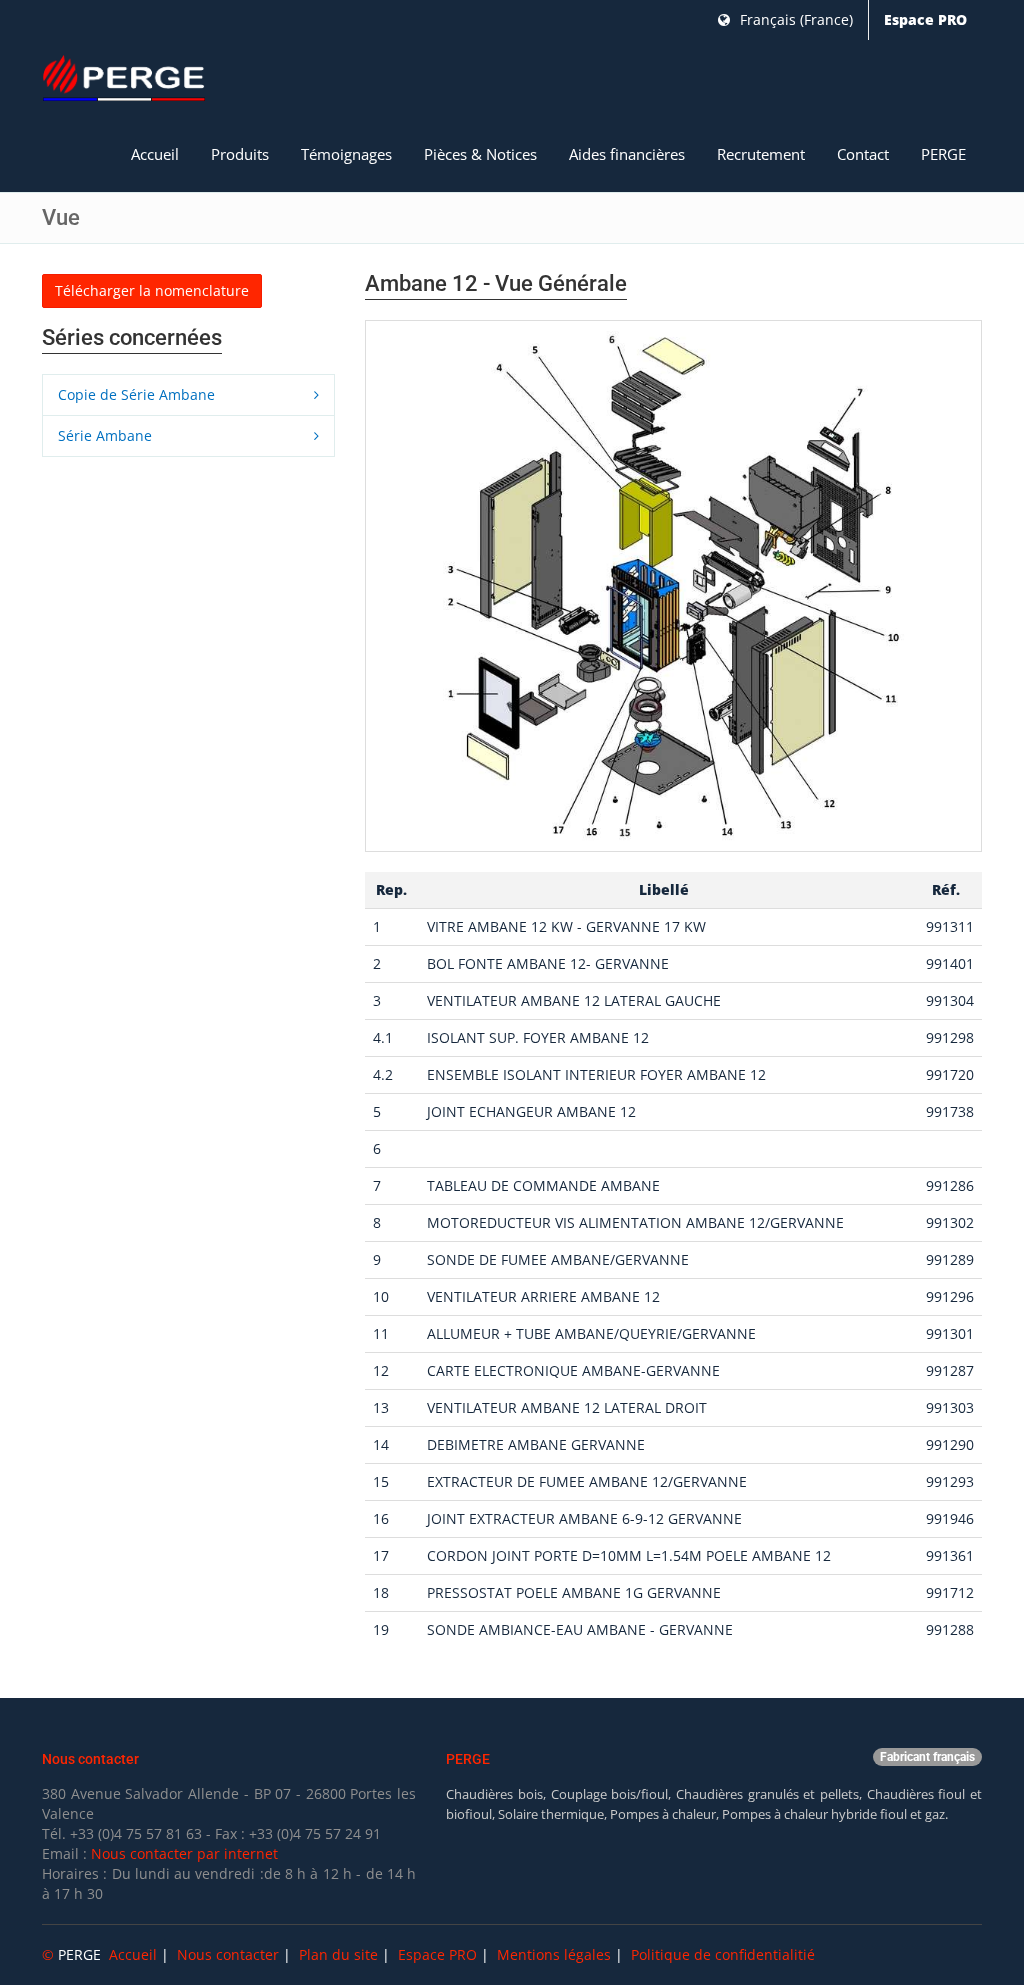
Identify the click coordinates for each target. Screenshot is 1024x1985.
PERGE (943, 154)
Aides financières (627, 154)
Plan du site (338, 1954)
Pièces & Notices (480, 154)
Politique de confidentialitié (723, 1954)
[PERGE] (124, 79)
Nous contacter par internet (184, 1853)
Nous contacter (228, 1954)
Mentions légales (554, 1954)
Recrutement (761, 154)
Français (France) (794, 19)
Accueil (155, 154)
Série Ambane (107, 435)
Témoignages (346, 154)
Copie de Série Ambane (138, 394)
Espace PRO (925, 19)
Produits (240, 154)
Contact (863, 154)
